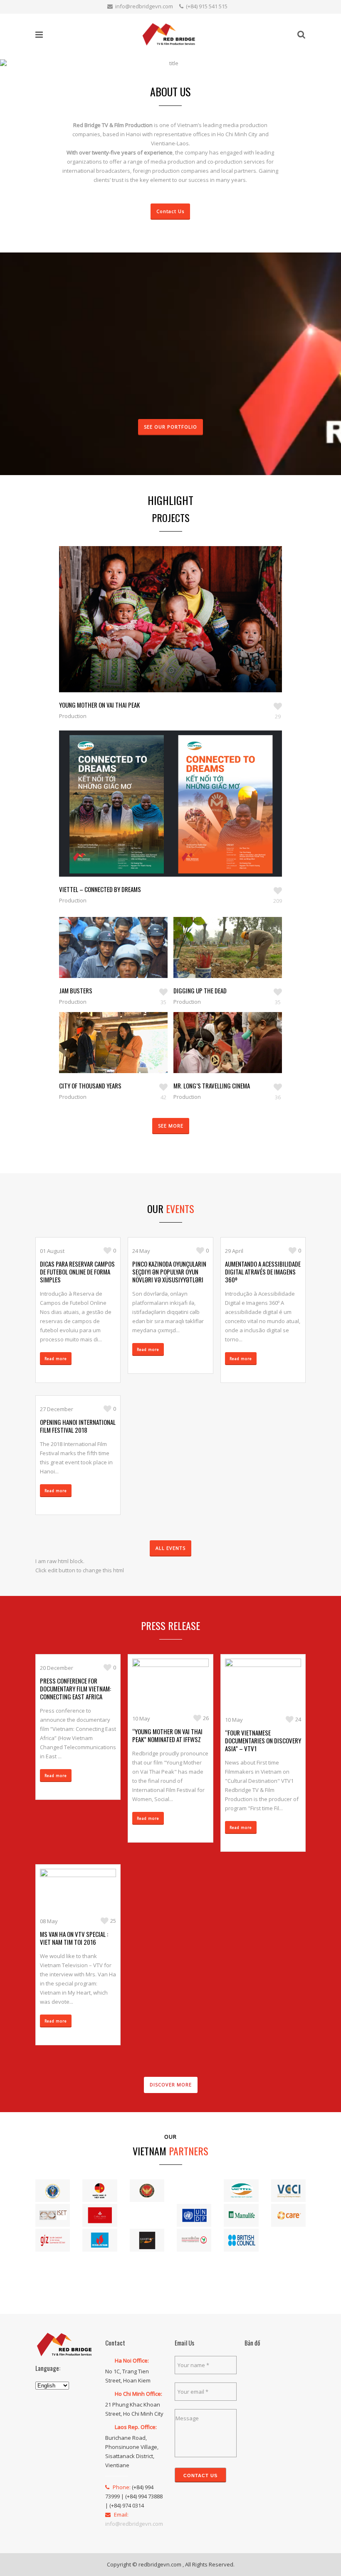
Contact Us (170, 211)
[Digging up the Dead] (219, 960)
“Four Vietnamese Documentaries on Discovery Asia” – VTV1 (263, 1740)
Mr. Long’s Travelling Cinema (212, 1086)
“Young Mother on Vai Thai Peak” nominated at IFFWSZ (167, 1735)
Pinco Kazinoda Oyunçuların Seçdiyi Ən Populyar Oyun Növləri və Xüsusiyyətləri (169, 1272)
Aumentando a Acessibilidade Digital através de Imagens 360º (263, 1272)
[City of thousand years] (104, 1055)
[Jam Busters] (104, 960)
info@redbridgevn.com (144, 6)
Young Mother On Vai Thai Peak (99, 705)
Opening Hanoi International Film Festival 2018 (78, 1426)
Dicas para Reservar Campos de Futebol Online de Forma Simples (77, 1272)
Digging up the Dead (200, 990)
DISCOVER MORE (171, 2085)
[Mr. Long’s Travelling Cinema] (219, 1055)
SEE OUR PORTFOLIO (170, 427)
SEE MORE (171, 1126)
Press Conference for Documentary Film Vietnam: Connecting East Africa (75, 1689)
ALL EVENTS (170, 1548)
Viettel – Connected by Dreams (100, 889)
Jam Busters (76, 990)
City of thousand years (90, 1086)
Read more (56, 1359)
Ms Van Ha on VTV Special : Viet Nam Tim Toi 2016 (74, 1938)
